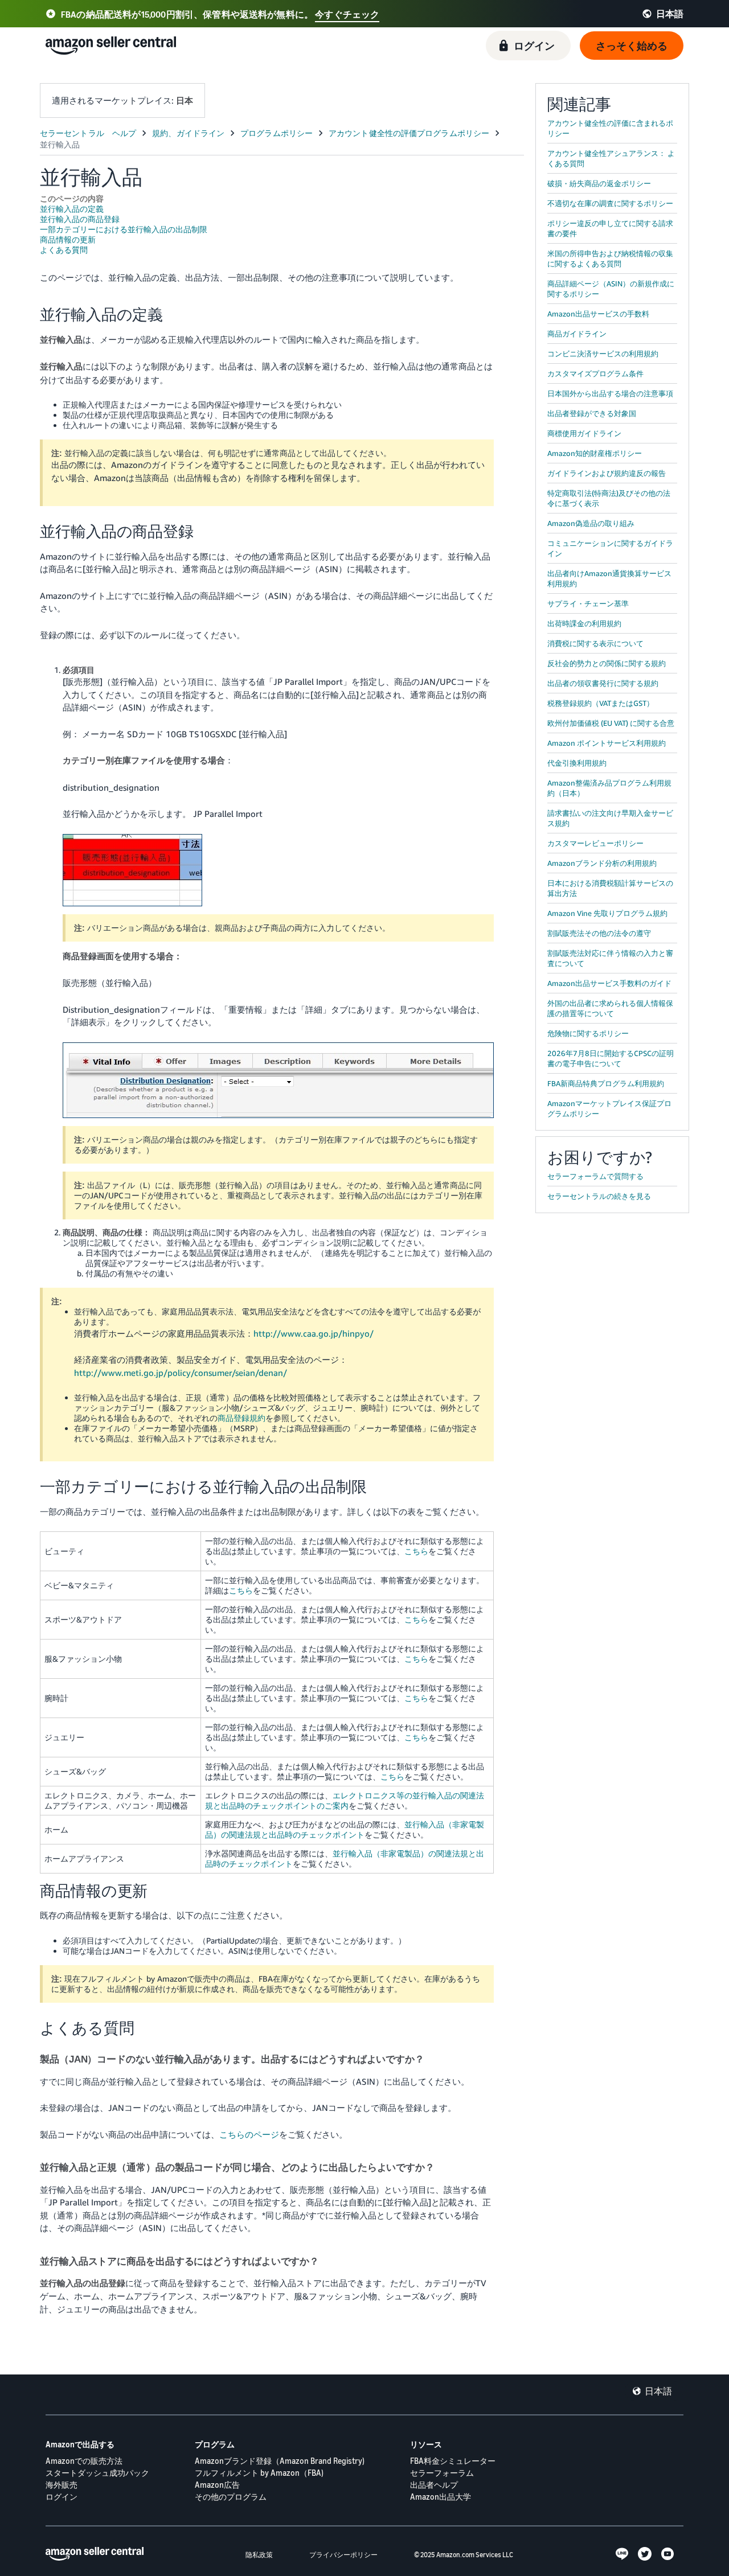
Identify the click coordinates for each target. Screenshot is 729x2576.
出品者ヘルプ (434, 2485)
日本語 (658, 2391)
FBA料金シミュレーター (453, 2461)
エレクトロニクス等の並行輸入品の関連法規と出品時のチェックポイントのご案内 (345, 1800)
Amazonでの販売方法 (84, 2461)
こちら (416, 1551)
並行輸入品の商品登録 (80, 219)
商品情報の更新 (68, 239)
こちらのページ (249, 2134)
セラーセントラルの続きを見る (599, 1196)
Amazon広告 (217, 2485)
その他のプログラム (231, 2497)
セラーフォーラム (442, 2473)
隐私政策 (259, 2555)
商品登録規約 (241, 1418)
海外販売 (62, 2485)
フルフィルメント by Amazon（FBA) (259, 2473)
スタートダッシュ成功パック (97, 2473)
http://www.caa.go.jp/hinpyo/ (314, 1333)
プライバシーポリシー (343, 2555)
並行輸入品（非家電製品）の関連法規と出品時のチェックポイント (345, 1829)
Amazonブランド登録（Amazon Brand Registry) (280, 2461)
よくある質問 (64, 250)
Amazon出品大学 (441, 2497)
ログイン (62, 2497)
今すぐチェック (347, 14)
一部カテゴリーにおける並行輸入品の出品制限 (124, 229)
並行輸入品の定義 (72, 209)
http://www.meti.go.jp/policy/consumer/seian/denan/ (181, 1373)
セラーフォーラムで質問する (595, 1176)
